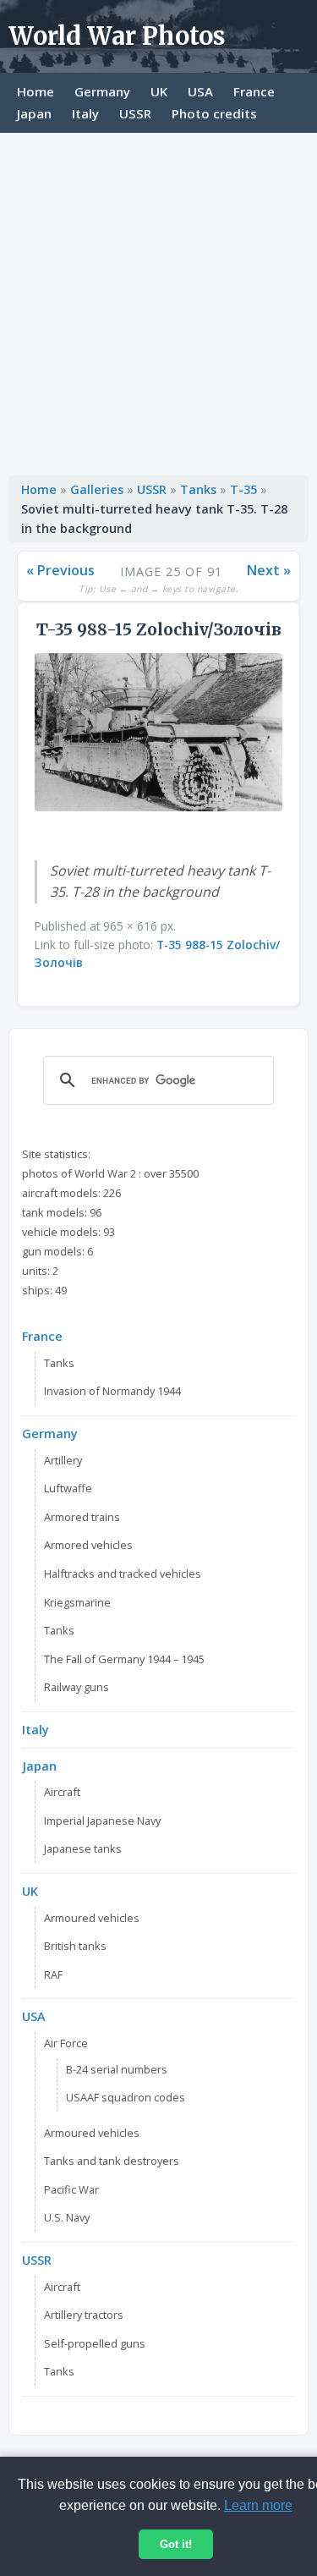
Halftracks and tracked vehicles (123, 1574)
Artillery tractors (84, 2315)
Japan (34, 113)
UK (159, 91)
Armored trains (82, 1517)
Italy (85, 113)
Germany (102, 91)
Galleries (97, 489)
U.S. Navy (67, 2217)
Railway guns (77, 1687)
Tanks (198, 489)
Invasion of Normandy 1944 (112, 1391)
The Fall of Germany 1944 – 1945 (124, 1659)
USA (200, 91)
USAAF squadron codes (126, 2097)
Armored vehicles (88, 1545)
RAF (53, 1975)
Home (36, 91)
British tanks (75, 1946)
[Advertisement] (158, 300)
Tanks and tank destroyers (112, 2161)
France (254, 91)
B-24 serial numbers (117, 2069)
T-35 (243, 489)
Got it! (176, 2544)
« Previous (60, 570)
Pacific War (71, 2189)
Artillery (63, 1460)
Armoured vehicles (92, 1918)
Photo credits (214, 113)
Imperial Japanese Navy (102, 1821)
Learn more (258, 2505)
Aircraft (62, 1792)
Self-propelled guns (95, 2343)
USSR (135, 113)
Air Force (66, 2043)
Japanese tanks (83, 1848)
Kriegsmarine (77, 1602)
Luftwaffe (68, 1488)
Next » (269, 570)
